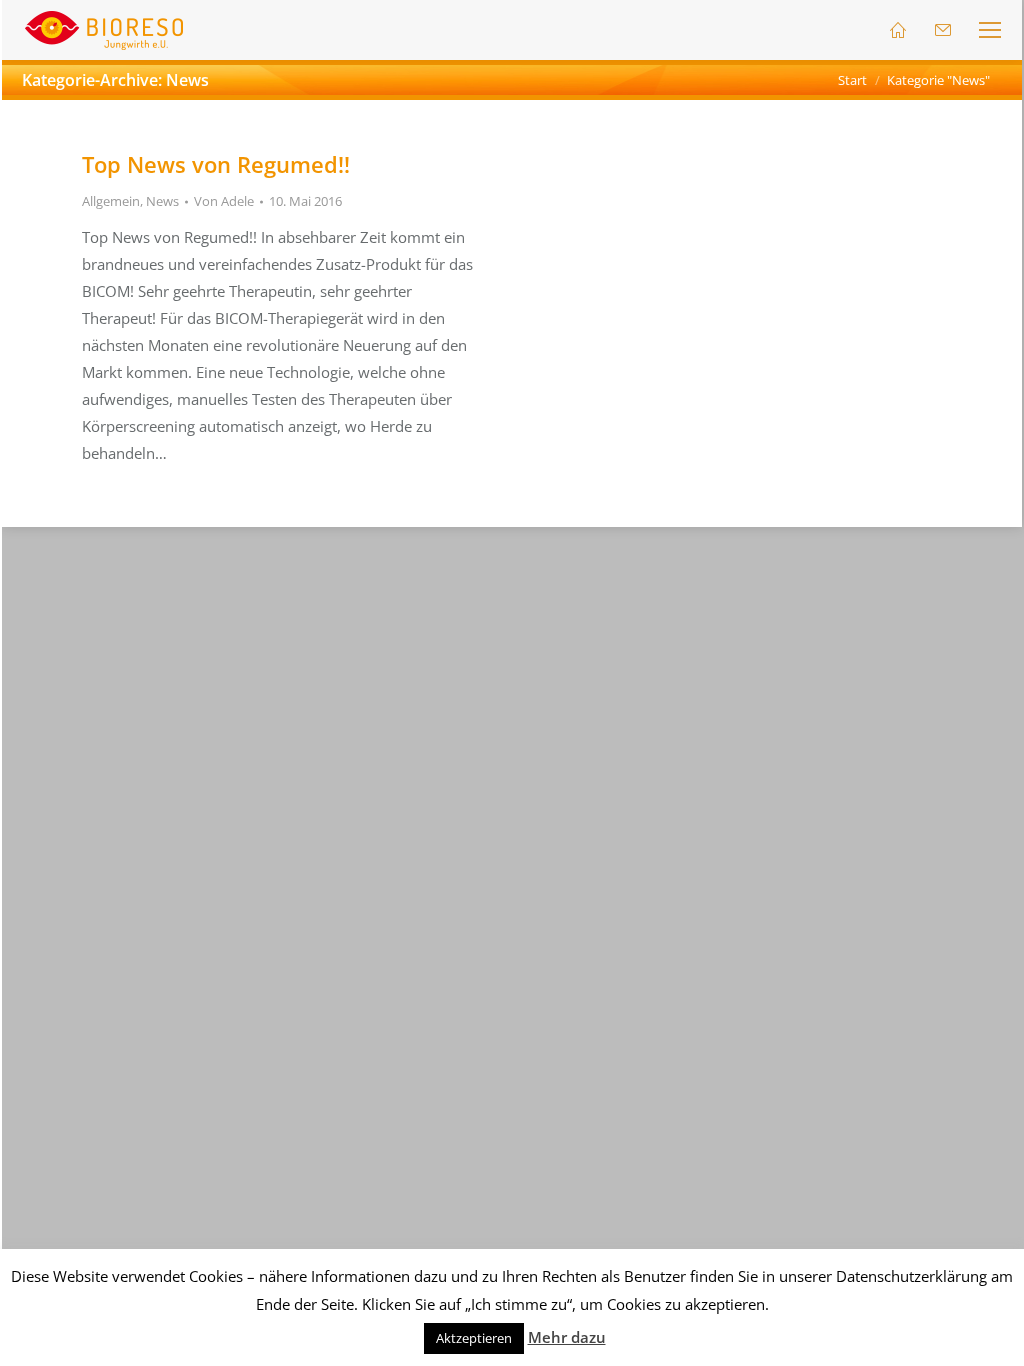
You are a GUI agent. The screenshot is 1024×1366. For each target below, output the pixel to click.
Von (224, 201)
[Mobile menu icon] (990, 30)
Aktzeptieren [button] (474, 1338)
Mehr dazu (567, 1337)
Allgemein (111, 201)
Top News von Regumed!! (216, 164)
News (162, 201)
